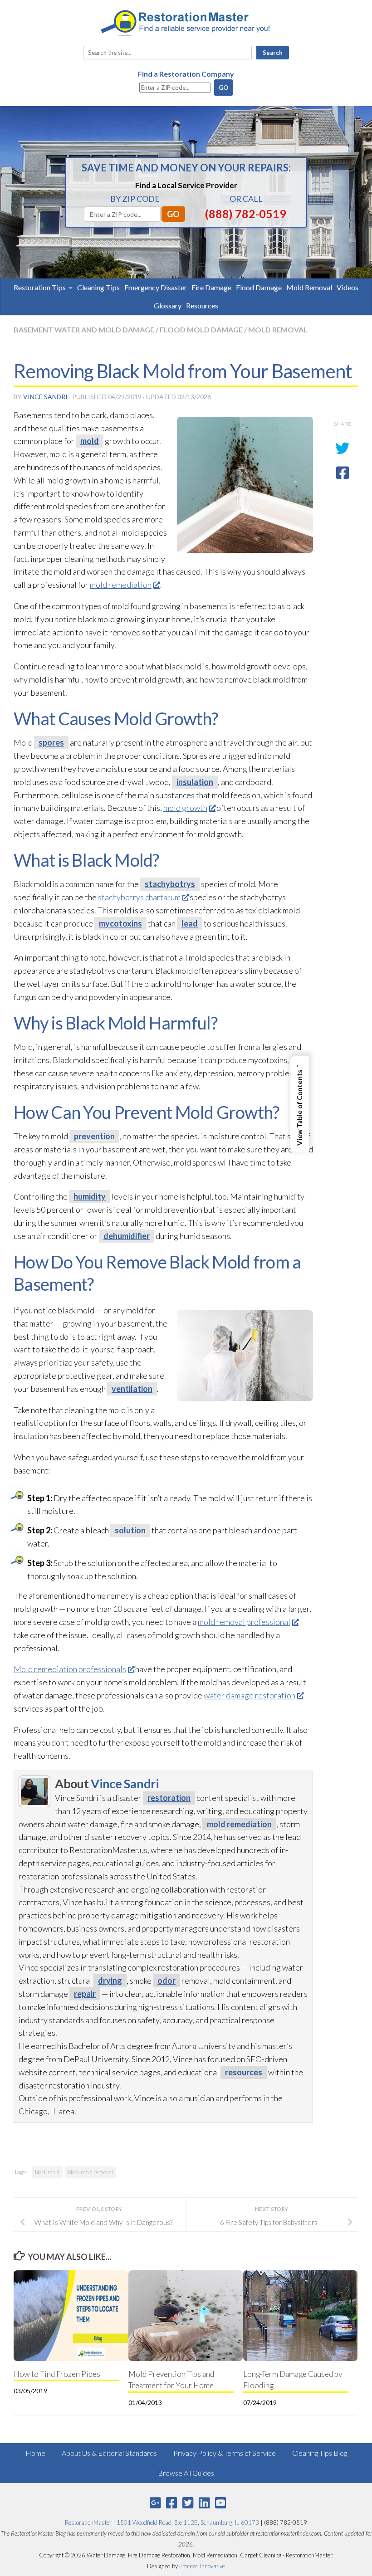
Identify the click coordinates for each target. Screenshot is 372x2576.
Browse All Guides (186, 2473)
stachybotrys (170, 884)
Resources (202, 305)
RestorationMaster (88, 2522)
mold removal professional (244, 1622)
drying (110, 1981)
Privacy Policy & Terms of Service (225, 2453)
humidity (90, 1196)
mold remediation (121, 585)
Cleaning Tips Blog (320, 2453)
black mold (47, 2172)
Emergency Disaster (156, 287)
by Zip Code (135, 199)
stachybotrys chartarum (139, 897)
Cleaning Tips (98, 287)
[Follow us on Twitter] (188, 2503)
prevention (94, 1136)
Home (35, 2453)
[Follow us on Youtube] (220, 2503)
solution (130, 1530)
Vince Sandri (45, 397)
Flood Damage (259, 287)
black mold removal (91, 2172)
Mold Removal (309, 287)
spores (51, 742)
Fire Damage (211, 287)
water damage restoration (250, 1695)
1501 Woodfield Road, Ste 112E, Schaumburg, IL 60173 (188, 2522)
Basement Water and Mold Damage (84, 329)
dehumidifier (127, 1236)
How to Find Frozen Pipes (57, 2374)
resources (244, 2072)
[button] (300, 1104)
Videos (348, 287)
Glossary (168, 305)
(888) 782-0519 (246, 214)
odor (166, 1981)
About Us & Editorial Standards (109, 2453)
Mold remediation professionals (70, 1669)
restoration (169, 1798)
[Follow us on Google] (155, 2503)
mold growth (185, 808)
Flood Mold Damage (201, 329)
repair (85, 1994)
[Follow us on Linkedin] (204, 2503)
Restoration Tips (40, 287)
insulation (195, 782)
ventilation (132, 1389)
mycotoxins (120, 923)
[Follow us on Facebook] (171, 2503)
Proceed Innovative (202, 2566)
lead (190, 923)
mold (90, 441)
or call (246, 199)
